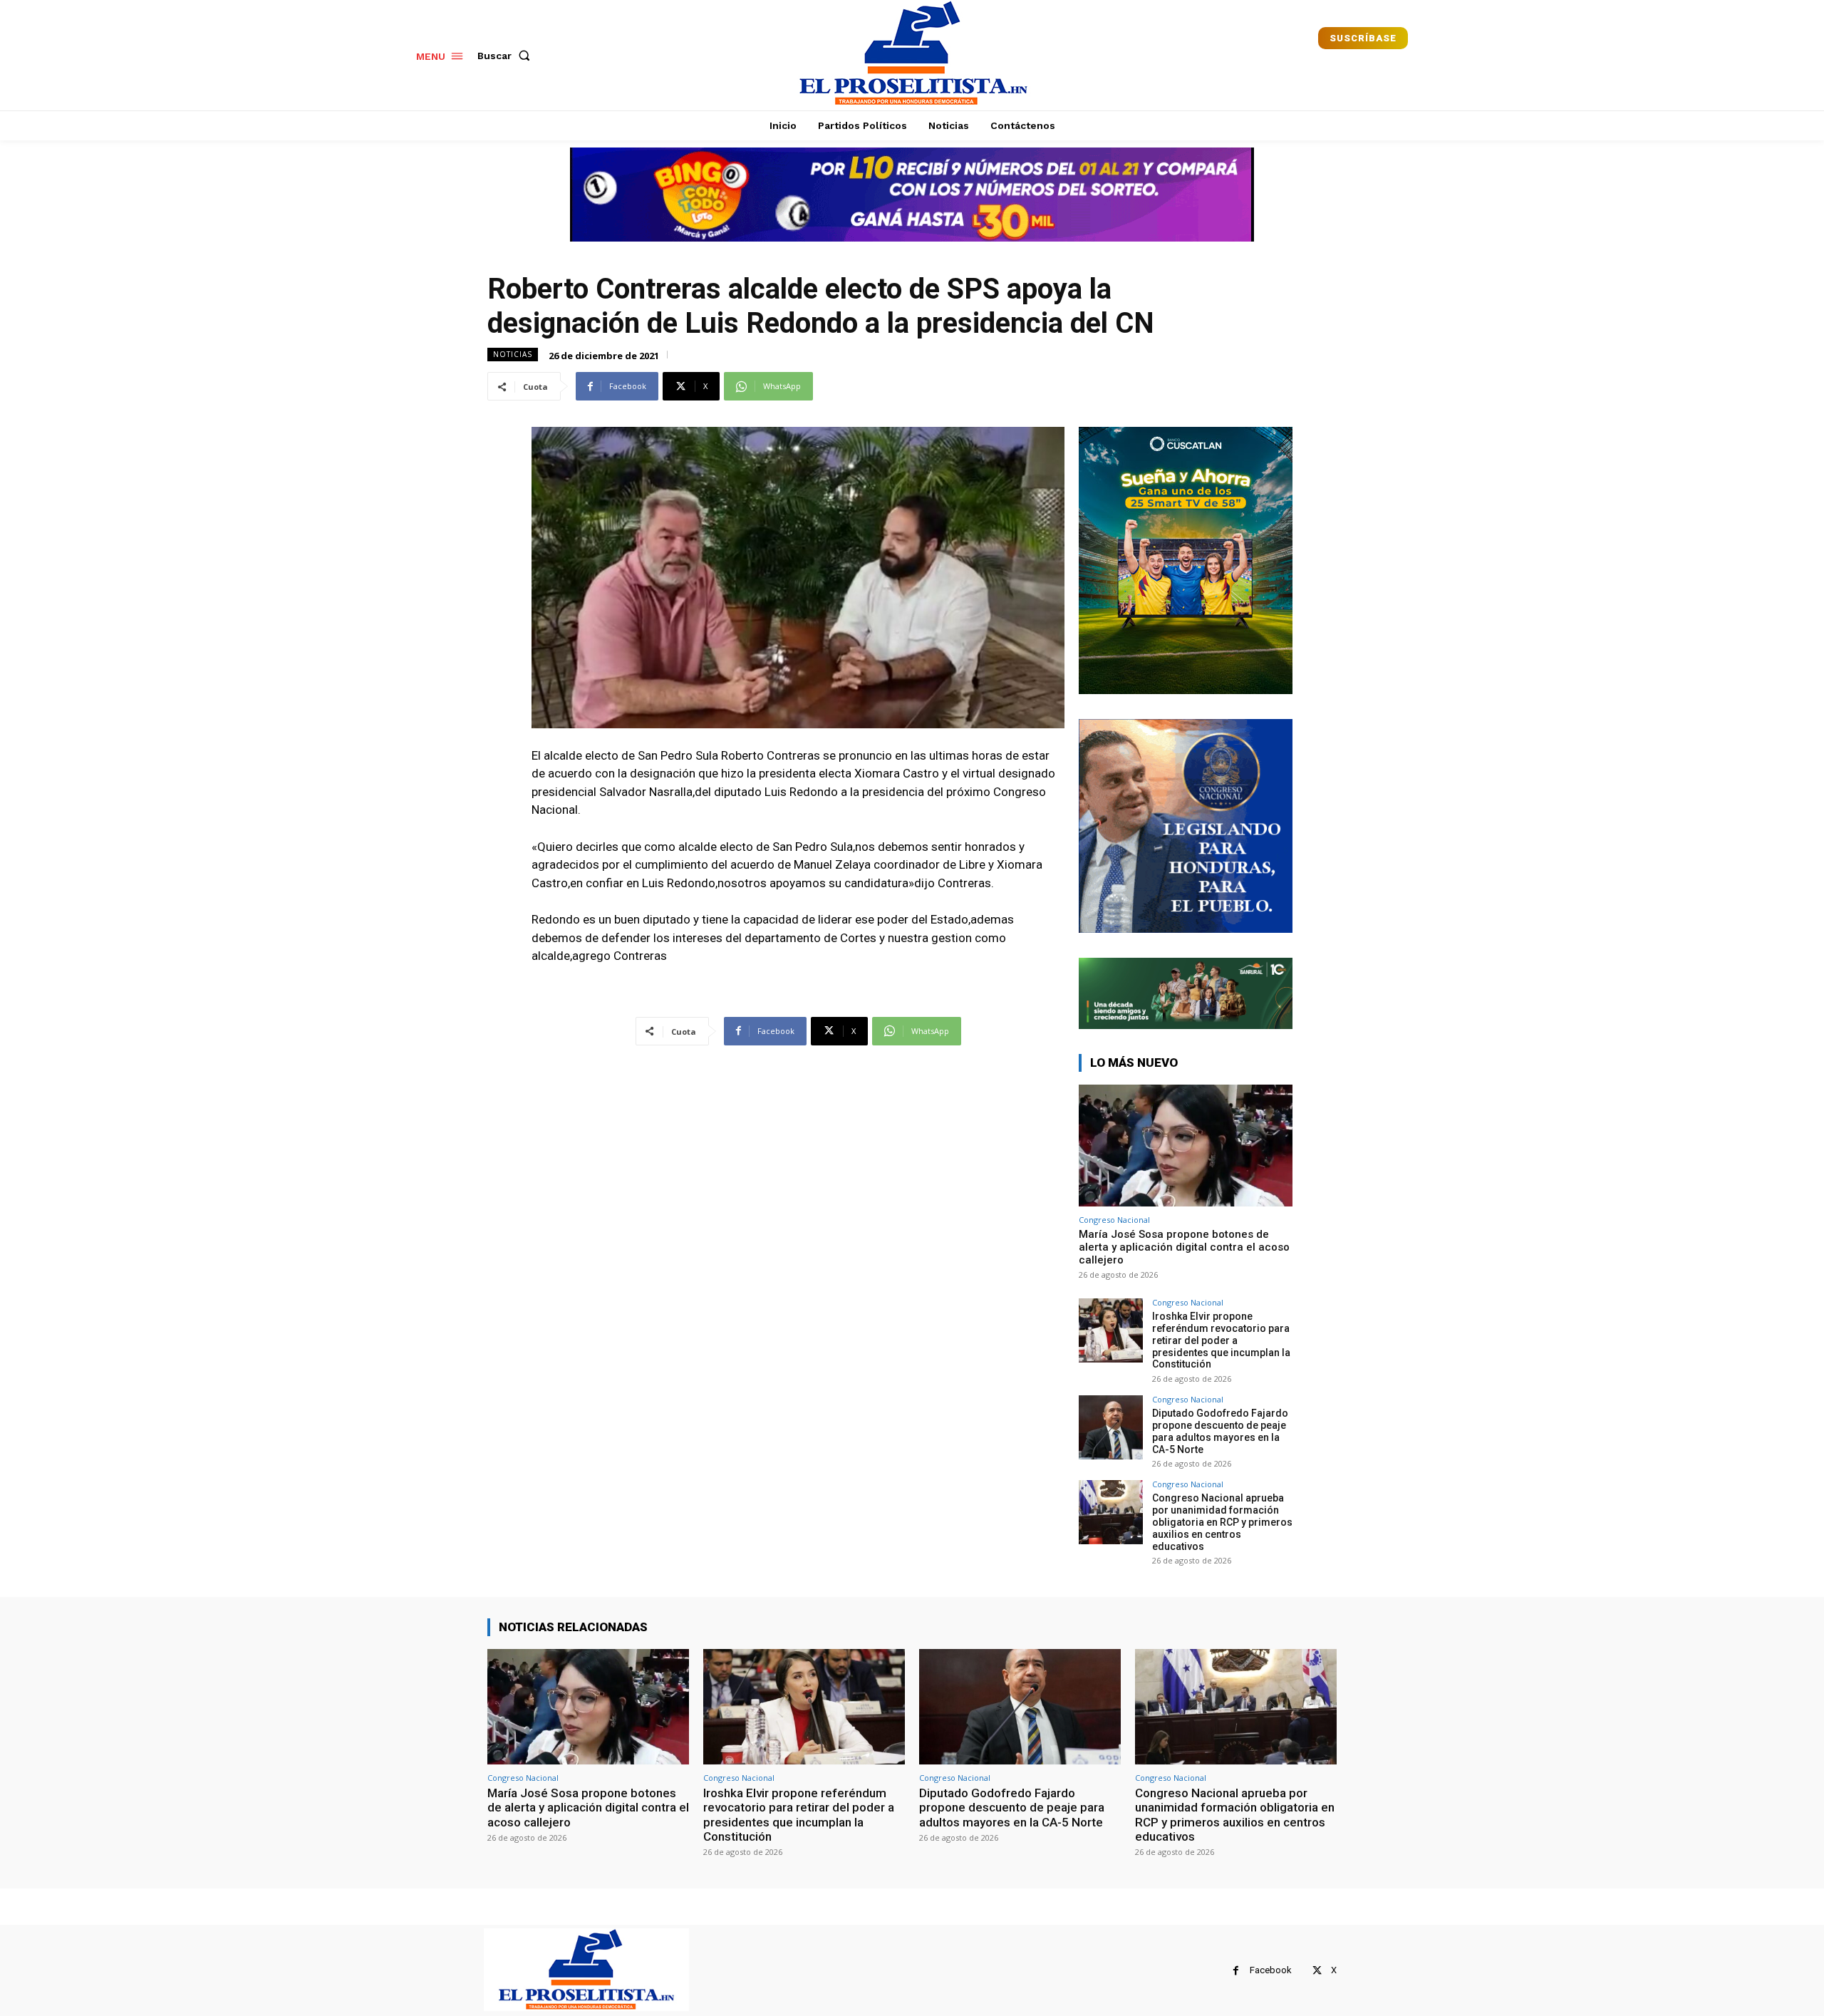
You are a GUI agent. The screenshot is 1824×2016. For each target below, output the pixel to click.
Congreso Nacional (1114, 1220)
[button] (507, 56)
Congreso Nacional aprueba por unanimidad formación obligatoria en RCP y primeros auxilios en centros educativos (1222, 1522)
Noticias (513, 354)
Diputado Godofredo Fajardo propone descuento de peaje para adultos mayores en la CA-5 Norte (1220, 1431)
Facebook (1271, 1970)
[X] (1317, 1971)
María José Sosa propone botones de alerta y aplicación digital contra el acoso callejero (1184, 1247)
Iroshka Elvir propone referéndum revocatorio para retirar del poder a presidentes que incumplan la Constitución (1221, 1340)
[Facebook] (1236, 1971)
